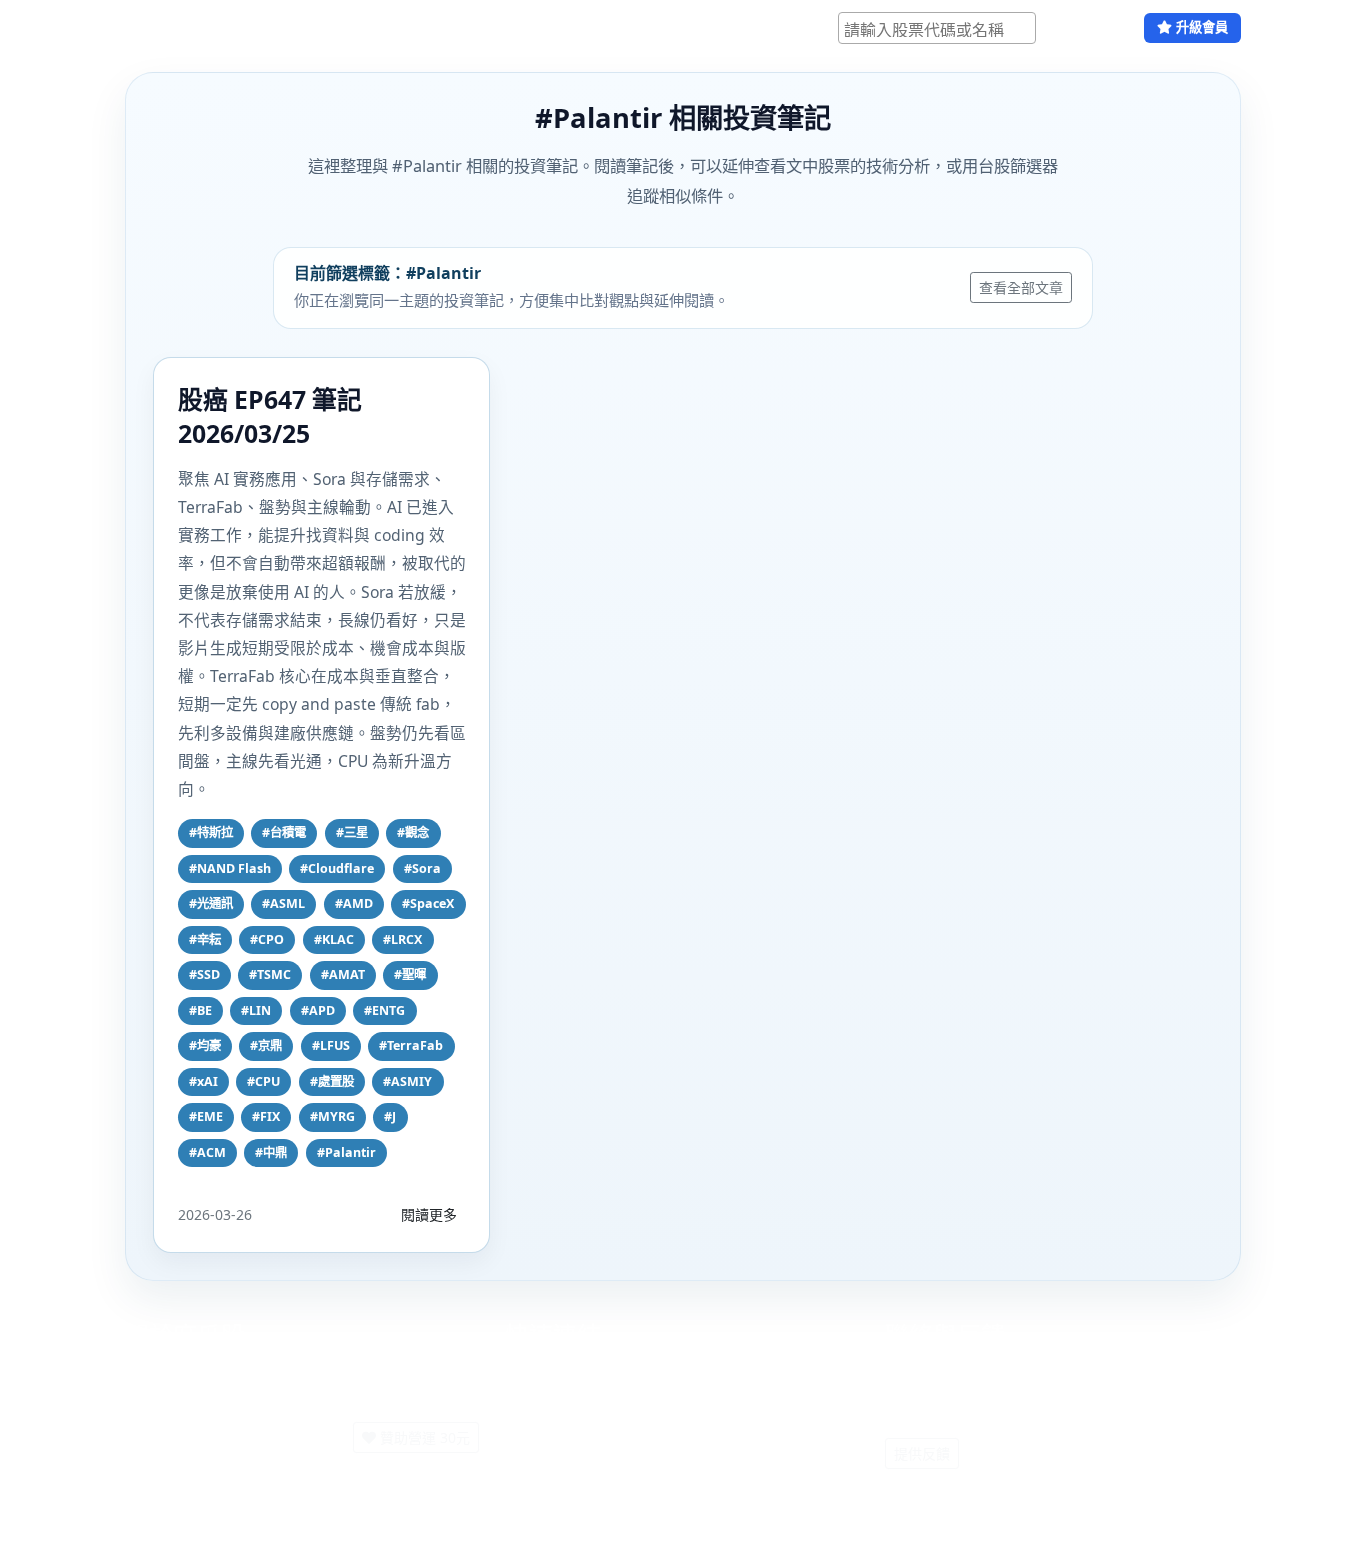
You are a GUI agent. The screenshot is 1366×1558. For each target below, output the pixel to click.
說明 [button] (477, 28)
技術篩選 (241, 28)
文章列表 (413, 28)
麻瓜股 (155, 27)
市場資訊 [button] (321, 28)
